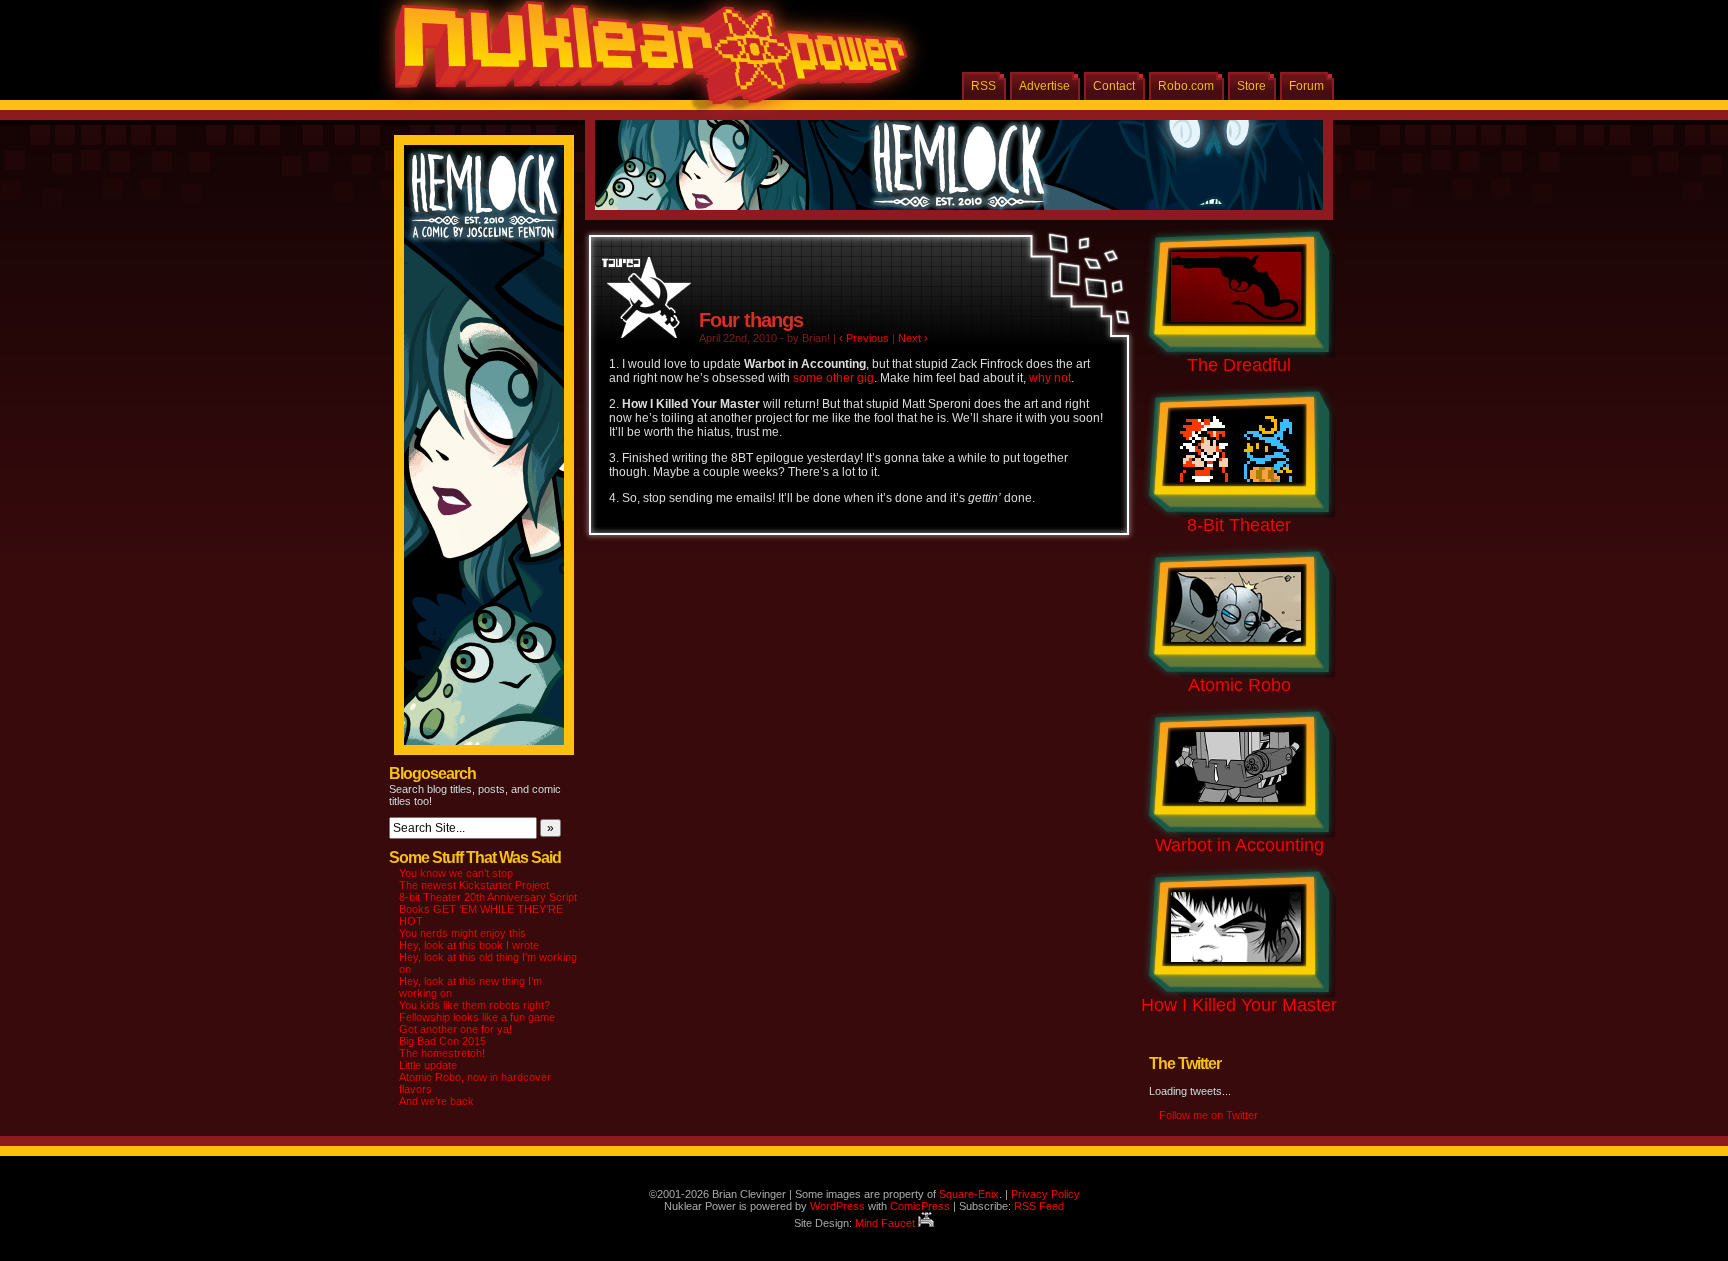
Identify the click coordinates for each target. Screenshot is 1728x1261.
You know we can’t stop (456, 873)
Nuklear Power (644, 60)
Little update (428, 1065)
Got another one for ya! (455, 1029)
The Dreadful (1239, 365)
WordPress (837, 1206)
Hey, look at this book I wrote (469, 945)
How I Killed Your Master (1239, 1005)
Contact (1114, 86)
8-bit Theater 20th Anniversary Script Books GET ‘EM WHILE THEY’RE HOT (488, 909)
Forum (1306, 86)
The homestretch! (442, 1053)
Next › (913, 338)
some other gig (833, 378)
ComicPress (920, 1206)
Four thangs (751, 320)
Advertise (1044, 86)
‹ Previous (864, 338)
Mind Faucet (886, 1223)
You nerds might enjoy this (462, 933)
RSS (983, 86)
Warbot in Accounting (1239, 845)
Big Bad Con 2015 (442, 1041)
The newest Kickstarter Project (474, 885)
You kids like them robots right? (474, 1005)
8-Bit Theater (1239, 525)
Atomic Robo (1239, 685)
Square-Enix (969, 1194)
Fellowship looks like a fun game (477, 1017)
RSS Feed (1039, 1206)
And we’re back (436, 1101)
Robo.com (1186, 86)
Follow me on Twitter (1208, 1115)
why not (1050, 378)
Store (1251, 86)
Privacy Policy (1045, 1194)
